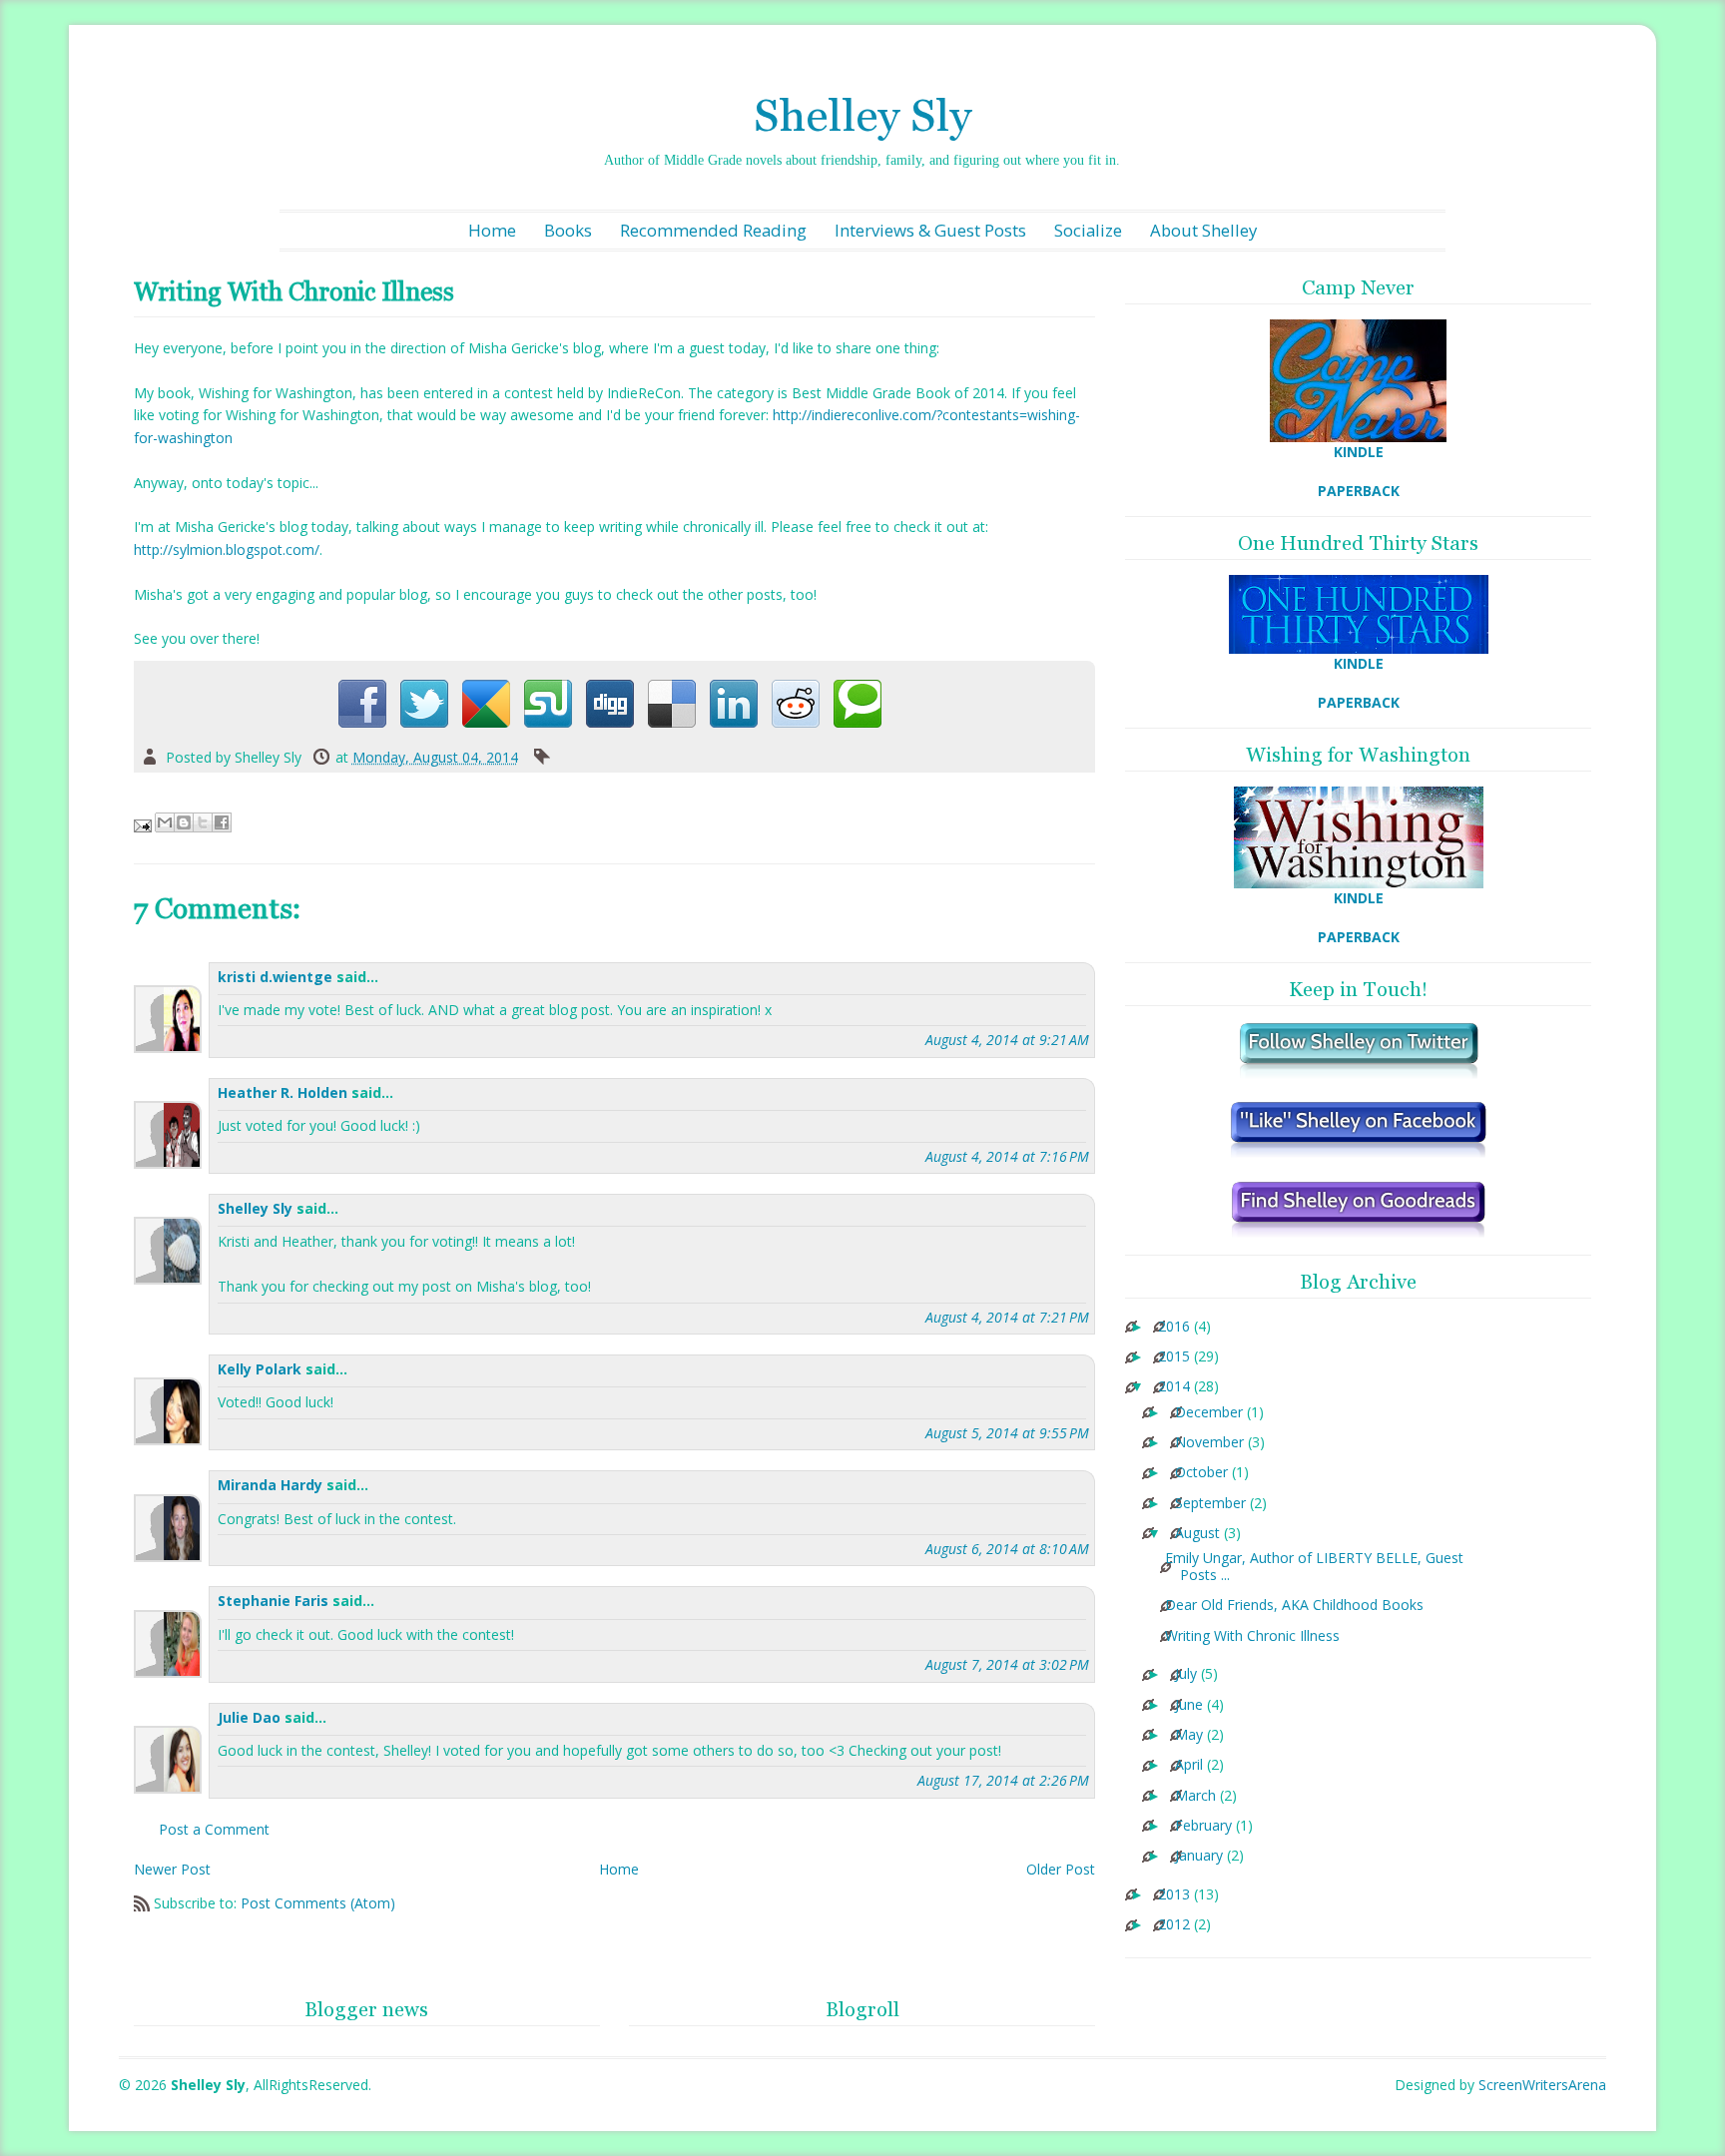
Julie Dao (249, 1717)
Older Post (1061, 1869)
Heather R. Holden (283, 1092)
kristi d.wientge (275, 977)
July (1186, 1674)
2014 (1174, 1387)
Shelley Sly (862, 115)
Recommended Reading (713, 230)
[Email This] (165, 822)
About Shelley (1203, 230)
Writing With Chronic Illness (1252, 1636)
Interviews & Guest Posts (930, 230)
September (1210, 1504)
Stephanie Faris (273, 1601)
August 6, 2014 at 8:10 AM (1007, 1549)
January (1199, 1856)
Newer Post (172, 1869)
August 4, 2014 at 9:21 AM (1007, 1040)
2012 (1174, 1925)
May (1189, 1735)
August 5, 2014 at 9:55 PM (1007, 1433)
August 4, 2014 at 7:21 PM (1007, 1317)
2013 (1174, 1895)
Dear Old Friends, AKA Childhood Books (1294, 1606)
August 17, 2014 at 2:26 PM (1003, 1780)
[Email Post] (145, 824)
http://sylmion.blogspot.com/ (227, 549)
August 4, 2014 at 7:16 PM (1007, 1156)
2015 (1174, 1357)
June (1189, 1705)
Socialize (1088, 230)
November (1209, 1443)
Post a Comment (214, 1829)
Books (568, 230)
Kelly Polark (260, 1369)
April (1189, 1765)
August (1197, 1534)
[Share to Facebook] (222, 822)
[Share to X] (203, 822)
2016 (1174, 1327)
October (1201, 1473)
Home (492, 230)
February (1203, 1826)
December (1209, 1413)
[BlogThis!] (184, 822)
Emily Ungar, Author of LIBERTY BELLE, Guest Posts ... (1314, 1567)
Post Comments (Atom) (318, 1903)
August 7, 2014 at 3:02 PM (1007, 1664)
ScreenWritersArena (1542, 2085)
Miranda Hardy (270, 1485)
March (1195, 1796)
